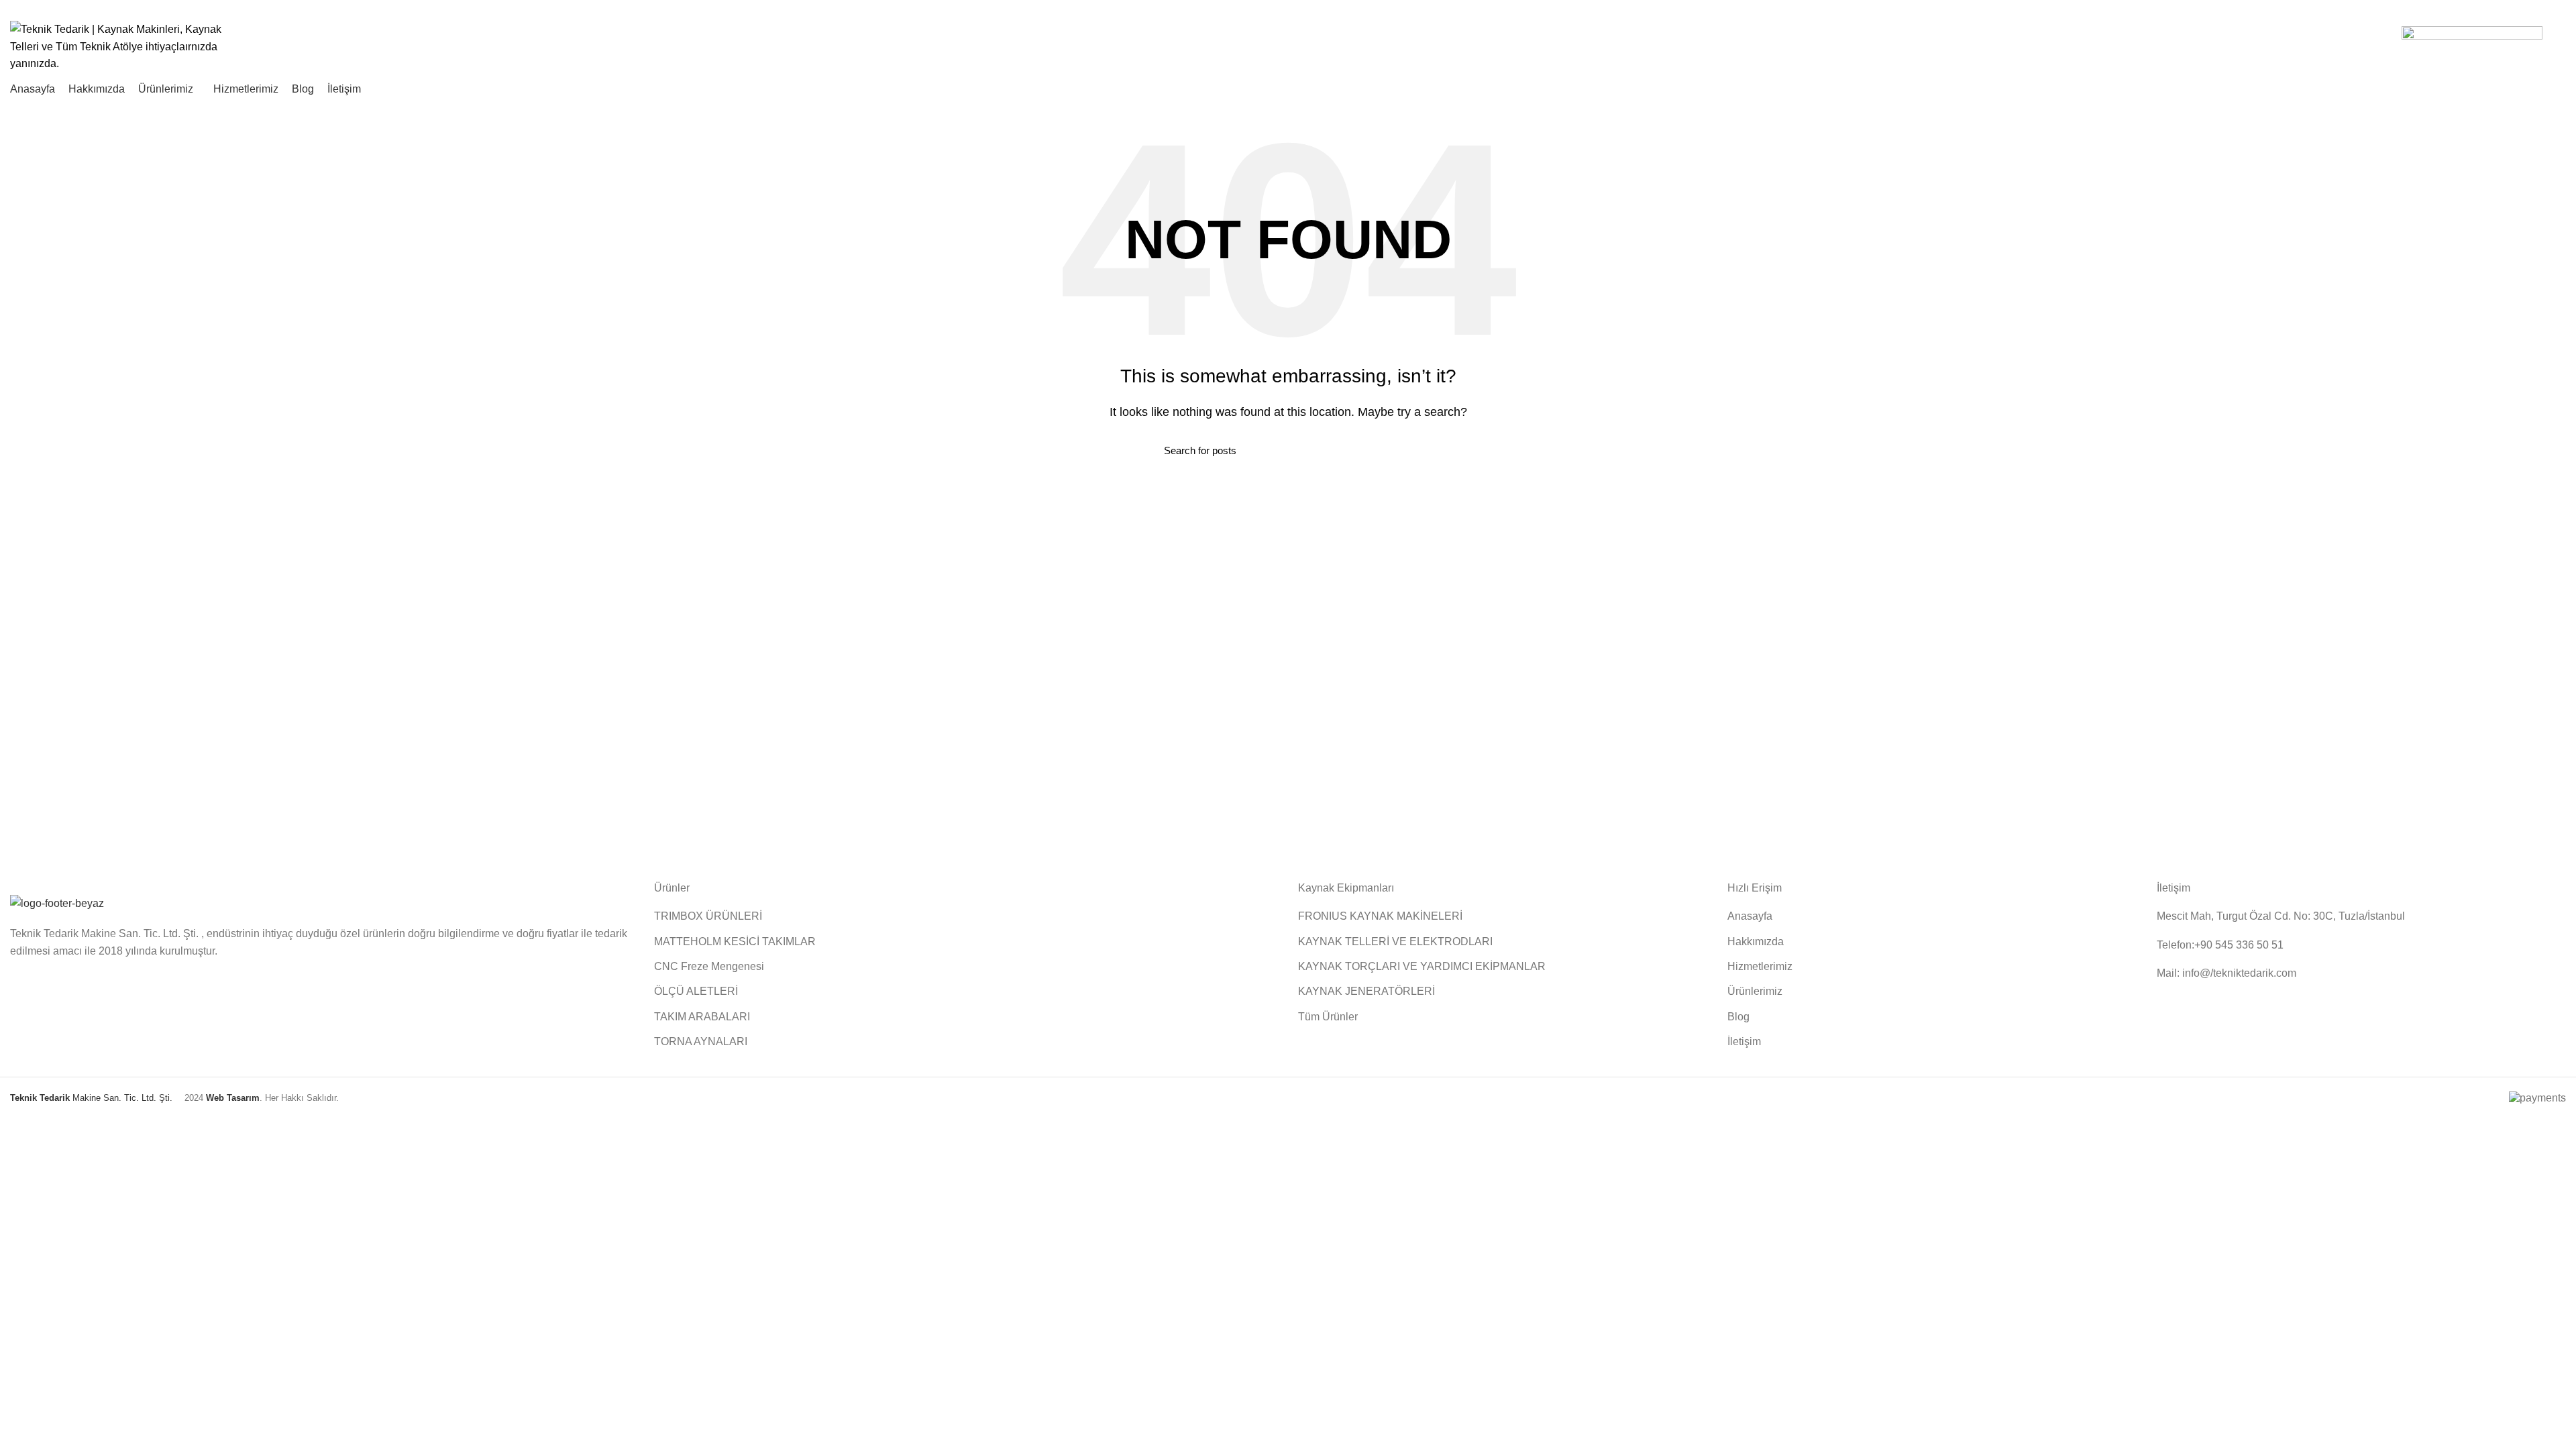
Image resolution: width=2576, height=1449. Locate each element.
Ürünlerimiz (1755, 991)
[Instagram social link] (2543, 9)
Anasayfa (1750, 916)
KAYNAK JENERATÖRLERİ (1366, 991)
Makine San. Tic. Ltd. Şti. (91, 1098)
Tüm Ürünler (1328, 1017)
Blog (1738, 1017)
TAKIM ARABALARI (702, 1017)
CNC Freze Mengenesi (709, 966)
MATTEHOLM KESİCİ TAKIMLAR (735, 942)
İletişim (1744, 1041)
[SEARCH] (1404, 450)
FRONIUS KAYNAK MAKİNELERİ (1380, 916)
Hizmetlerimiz (1760, 966)
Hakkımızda (1756, 942)
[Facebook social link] (2527, 9)
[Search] (2561, 46)
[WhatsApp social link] (2558, 9)
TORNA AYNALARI (701, 1041)
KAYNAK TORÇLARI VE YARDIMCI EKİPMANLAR (1422, 966)
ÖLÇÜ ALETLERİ (696, 991)
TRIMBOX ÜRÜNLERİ (708, 916)
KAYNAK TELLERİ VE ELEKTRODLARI (1395, 942)
